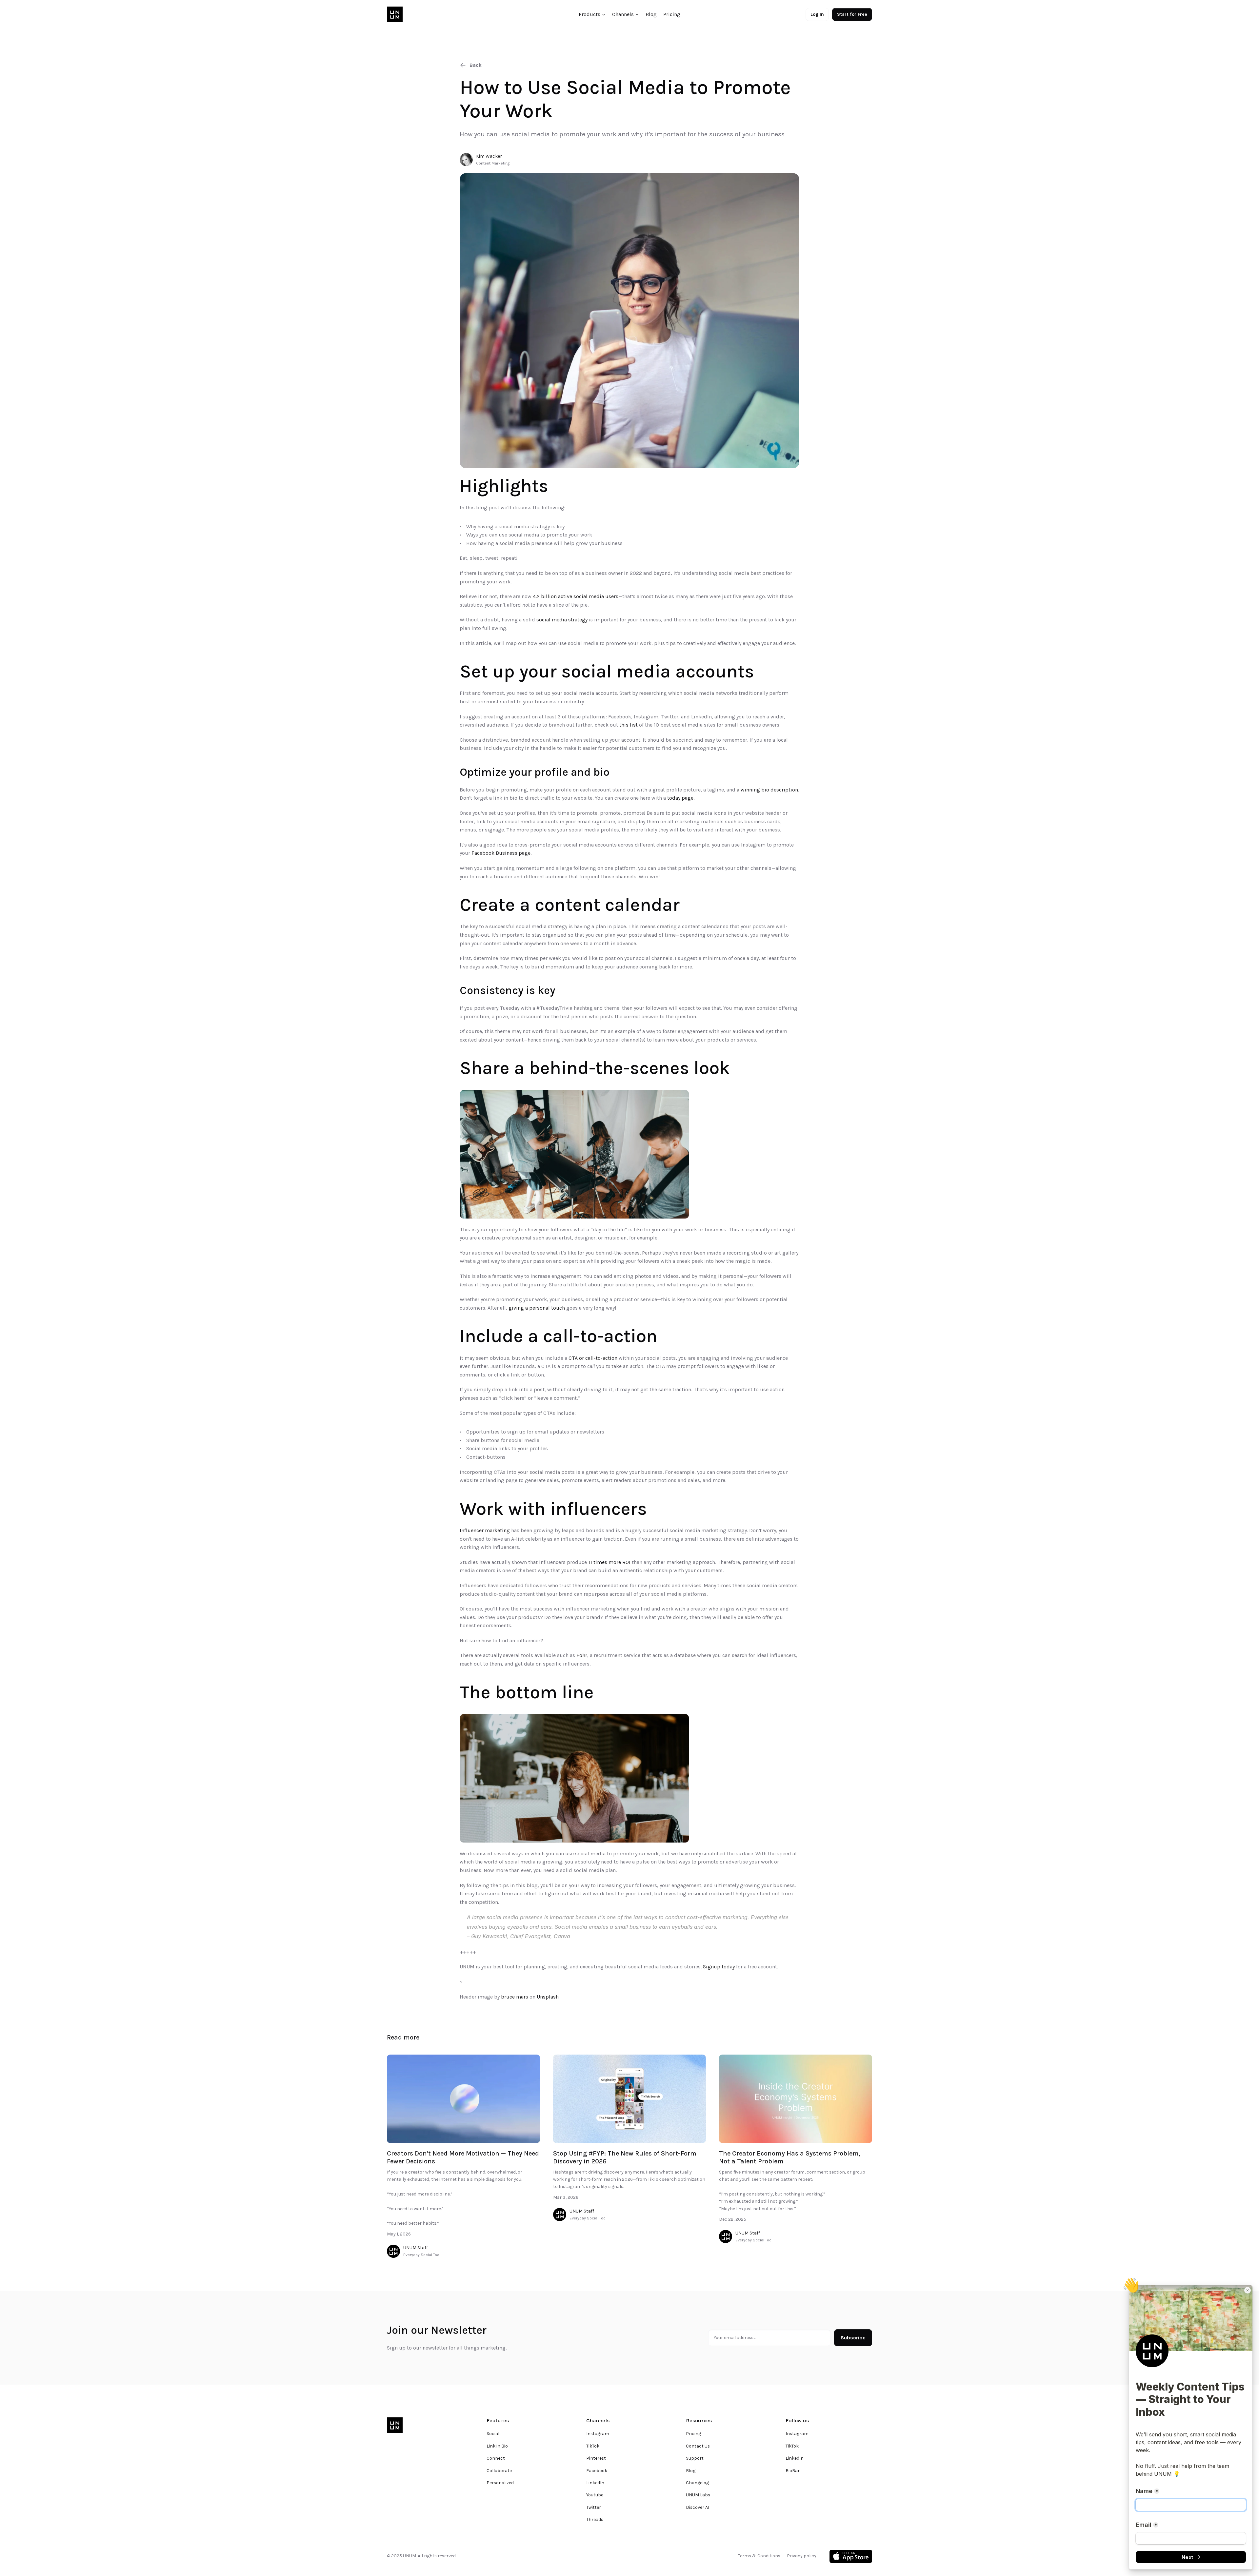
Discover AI (698, 2507)
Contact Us (698, 2446)
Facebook (597, 2471)
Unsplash (548, 1997)
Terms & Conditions (759, 2556)
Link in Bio (497, 2446)
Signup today (719, 1967)
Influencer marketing (485, 1530)
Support (695, 2458)
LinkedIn (595, 2483)
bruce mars (515, 1997)
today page (680, 798)
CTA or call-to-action (593, 1358)
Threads (595, 2519)
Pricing (672, 14)
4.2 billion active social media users (576, 596)
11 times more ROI (609, 1562)
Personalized (500, 2483)
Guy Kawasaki (489, 1936)
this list (629, 725)
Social (493, 2434)
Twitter (594, 2507)
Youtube (595, 2495)
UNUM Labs (698, 2495)
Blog (651, 14)
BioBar (793, 2471)
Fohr (582, 1655)
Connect (496, 2458)
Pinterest (596, 2458)
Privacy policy (802, 2556)
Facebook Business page (501, 853)
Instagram (598, 2434)
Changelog (697, 2483)
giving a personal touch (537, 1308)
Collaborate (499, 2471)
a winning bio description (767, 790)
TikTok (593, 2446)
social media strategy (562, 620)
